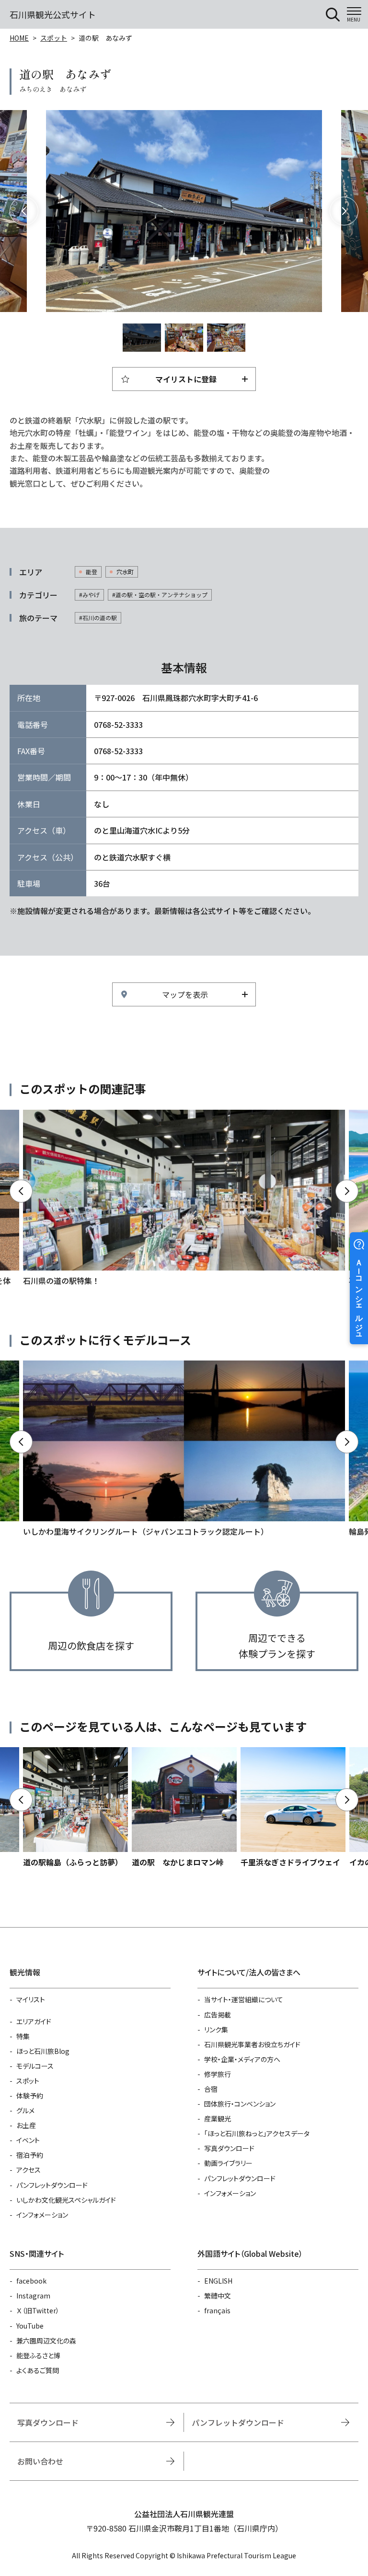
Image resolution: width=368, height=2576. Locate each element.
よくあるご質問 (38, 2370)
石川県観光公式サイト (53, 14)
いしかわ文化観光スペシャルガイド (66, 2200)
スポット (54, 38)
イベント (28, 2140)
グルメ (25, 2110)
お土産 (26, 2125)
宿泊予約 (30, 2155)
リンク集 (216, 2030)
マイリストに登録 (186, 379)
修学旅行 (218, 2074)
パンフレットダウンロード (52, 2185)
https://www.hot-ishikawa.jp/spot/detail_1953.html (184, 1808)
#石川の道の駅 (98, 618)
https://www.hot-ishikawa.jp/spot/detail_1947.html (75, 1808)
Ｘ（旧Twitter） (38, 2310)
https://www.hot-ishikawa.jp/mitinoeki (184, 1198)
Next (344, 211)
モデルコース (35, 2066)
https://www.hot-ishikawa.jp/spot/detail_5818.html (293, 1808)
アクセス (29, 2170)
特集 (23, 2036)
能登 (92, 572)
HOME (19, 38)
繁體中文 (218, 2296)
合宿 (211, 2089)
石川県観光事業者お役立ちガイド (252, 2044)
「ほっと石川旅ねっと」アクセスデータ (257, 2133)
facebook (31, 2281)
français (217, 2310)
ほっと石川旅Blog (43, 2051)
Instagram (33, 2296)
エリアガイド (34, 2021)
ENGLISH (218, 2281)
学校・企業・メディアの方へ (242, 2059)
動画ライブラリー (228, 2163)
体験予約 (30, 2096)
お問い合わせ (40, 2461)
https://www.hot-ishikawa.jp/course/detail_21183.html (184, 1449)
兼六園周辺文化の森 (46, 2341)
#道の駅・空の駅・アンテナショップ (160, 595)
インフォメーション (42, 2215)
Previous (24, 211)
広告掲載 (218, 2015)
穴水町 (125, 572)
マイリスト (31, 1999)
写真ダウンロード (229, 2148)
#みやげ (89, 595)
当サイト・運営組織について (244, 1999)
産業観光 (218, 2119)
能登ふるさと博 (38, 2355)
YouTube (30, 2326)
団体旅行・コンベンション (240, 2104)
